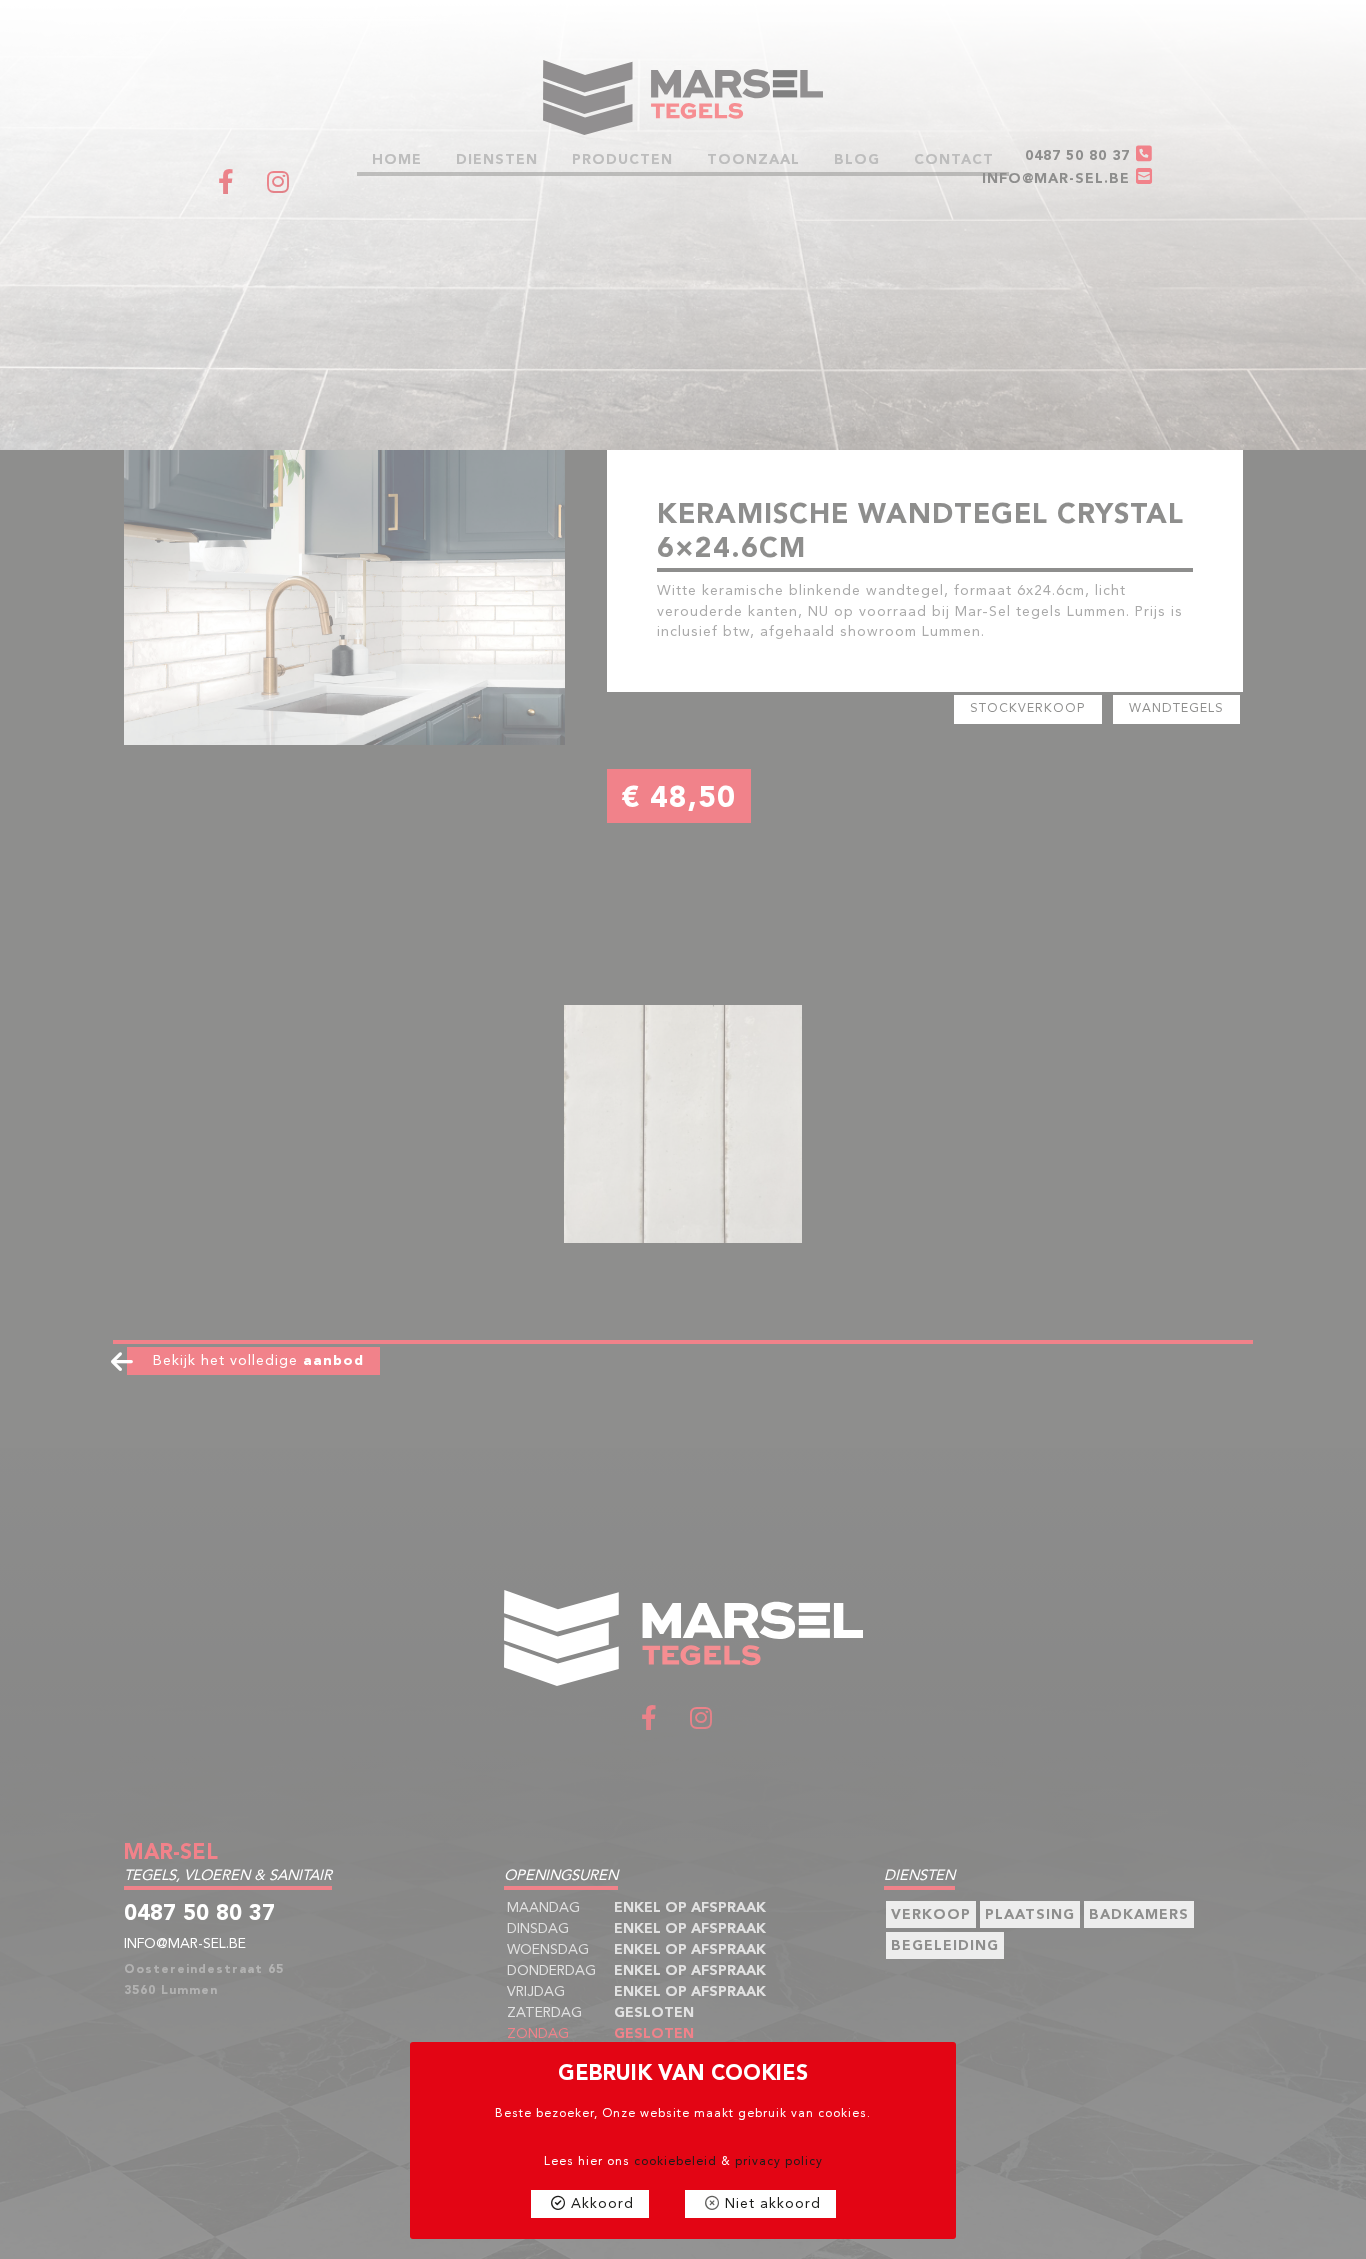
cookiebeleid (675, 2162)
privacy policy (779, 2162)
